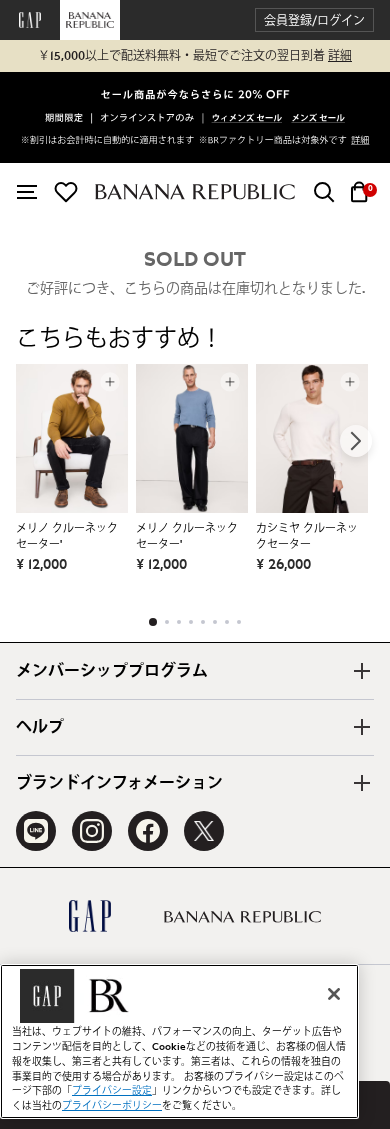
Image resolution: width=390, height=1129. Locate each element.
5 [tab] (203, 622)
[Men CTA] (318, 119)
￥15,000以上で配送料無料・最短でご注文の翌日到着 (195, 56)
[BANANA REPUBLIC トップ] (195, 191)
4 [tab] (191, 622)
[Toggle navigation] (27, 192)
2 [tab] (167, 622)
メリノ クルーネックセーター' (67, 536)
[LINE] (36, 831)
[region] (179, 1041)
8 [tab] (239, 622)
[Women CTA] (248, 119)
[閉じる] (334, 994)
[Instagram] (92, 831)
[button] (314, 20)
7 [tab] (227, 622)
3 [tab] (179, 622)
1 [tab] (153, 622)
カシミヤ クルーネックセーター (307, 536)
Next (356, 441)
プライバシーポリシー (112, 1106)
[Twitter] (204, 831)
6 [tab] (215, 622)
